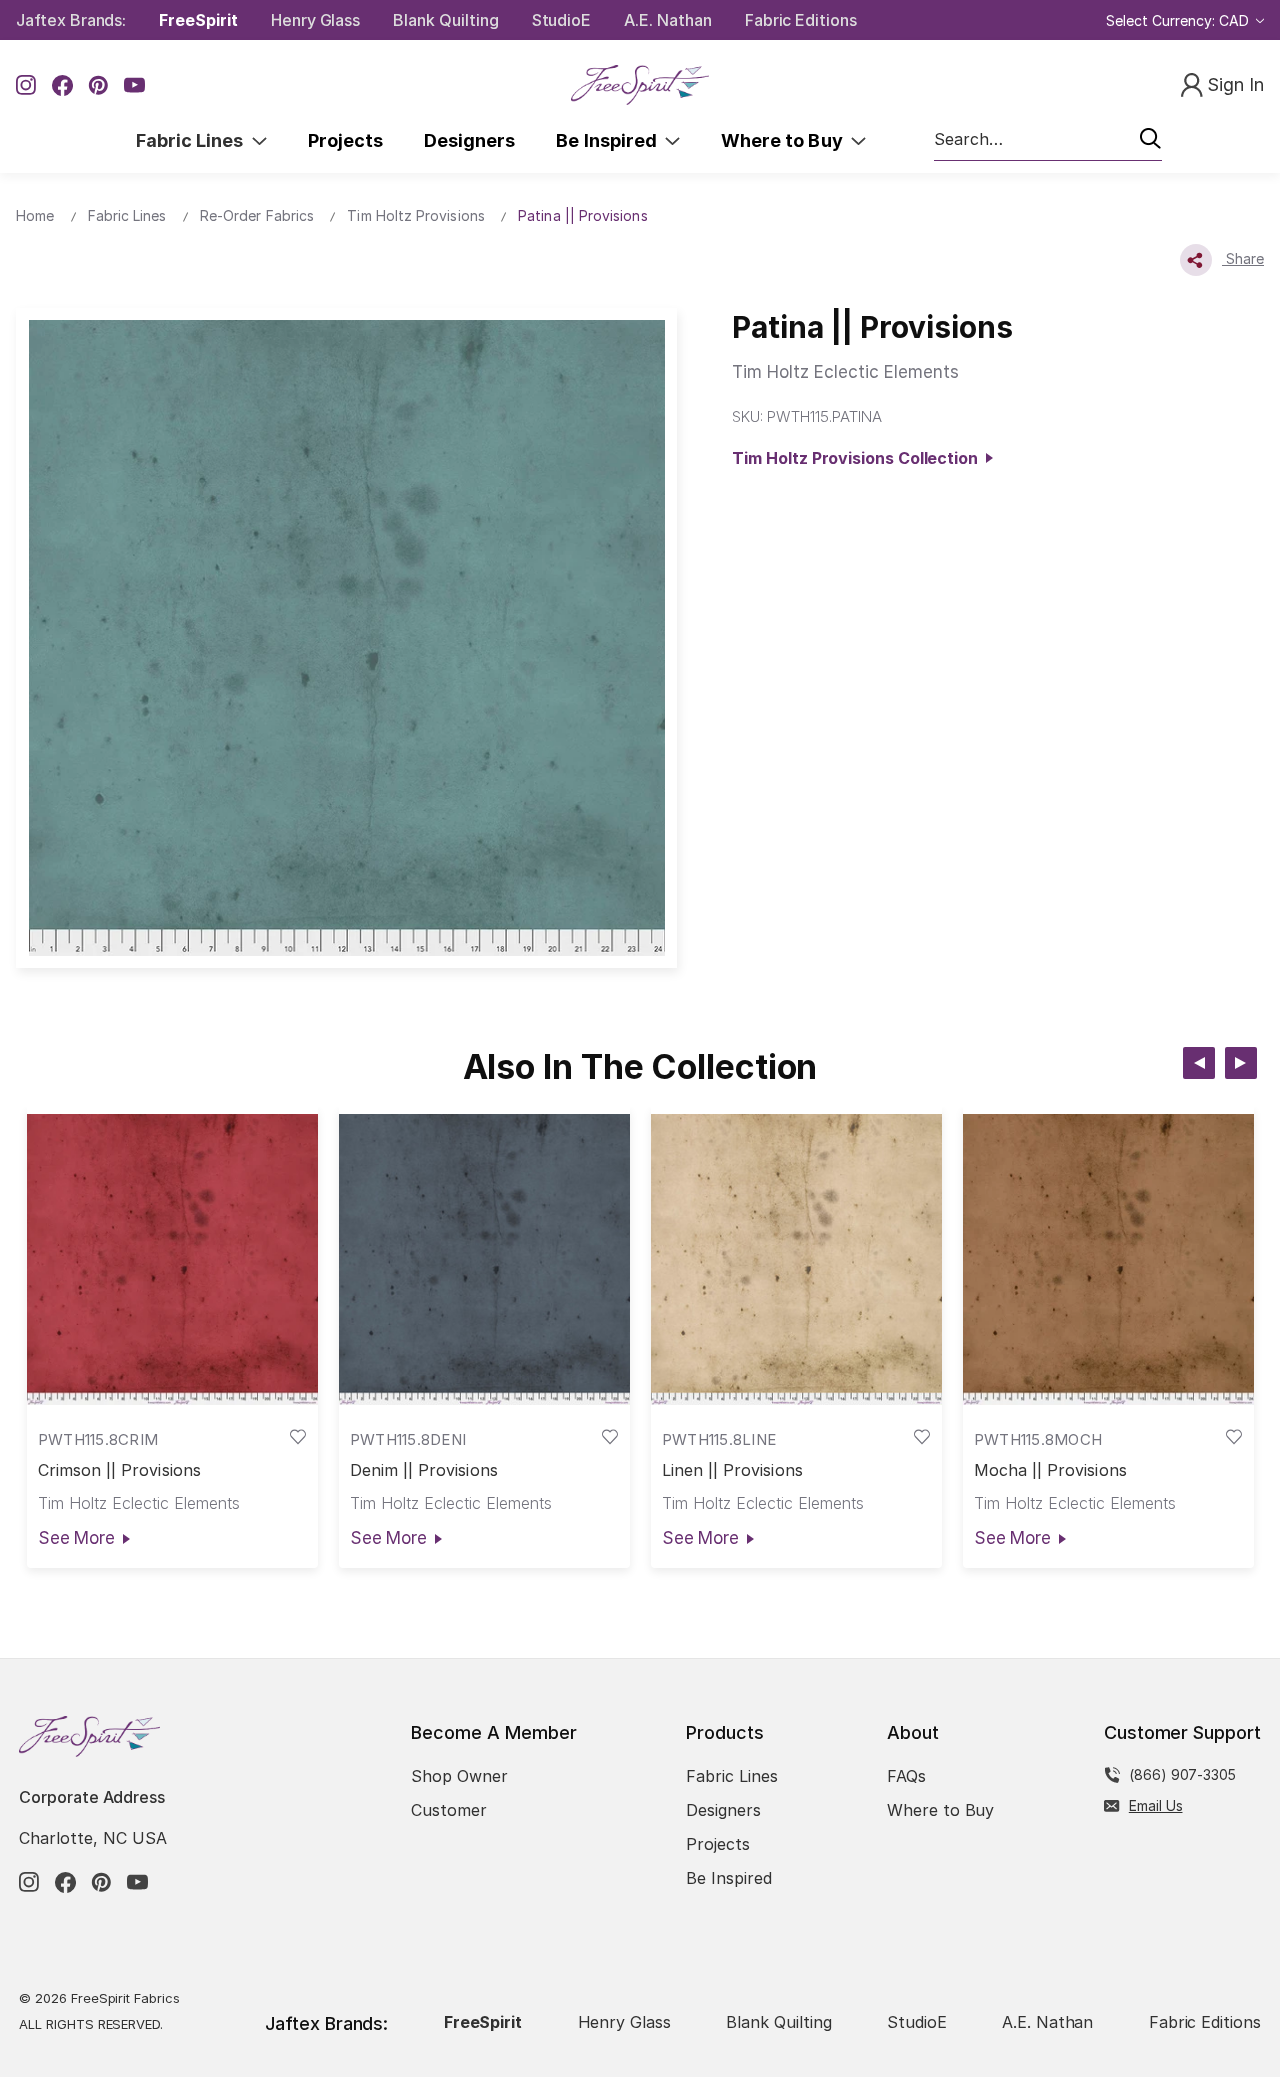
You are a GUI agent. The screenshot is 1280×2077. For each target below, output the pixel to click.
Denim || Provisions (424, 1470)
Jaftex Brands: (71, 20)
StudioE (562, 20)
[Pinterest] (98, 85)
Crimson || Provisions (119, 1470)
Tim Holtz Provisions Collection (858, 458)
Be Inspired (610, 140)
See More (76, 1538)
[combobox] (1048, 140)
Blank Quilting (445, 20)
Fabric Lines (194, 140)
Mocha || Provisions (1050, 1470)
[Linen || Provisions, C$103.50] (796, 1260)
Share (1243, 258)
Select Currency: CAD (1179, 20)
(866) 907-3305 (1182, 1774)
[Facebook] (62, 85)
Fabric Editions (801, 20)
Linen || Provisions (732, 1470)
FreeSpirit (198, 20)
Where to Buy (786, 140)
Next (1241, 1063)
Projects (345, 140)
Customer (449, 1810)
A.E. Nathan (667, 20)
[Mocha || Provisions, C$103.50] (1108, 1260)
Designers (469, 140)
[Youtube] (134, 85)
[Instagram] (26, 85)
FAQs (906, 1776)
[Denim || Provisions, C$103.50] (484, 1260)
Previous (1199, 1063)
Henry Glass (315, 20)
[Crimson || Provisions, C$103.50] (172, 1260)
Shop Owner (459, 1776)
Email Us (1156, 1805)
